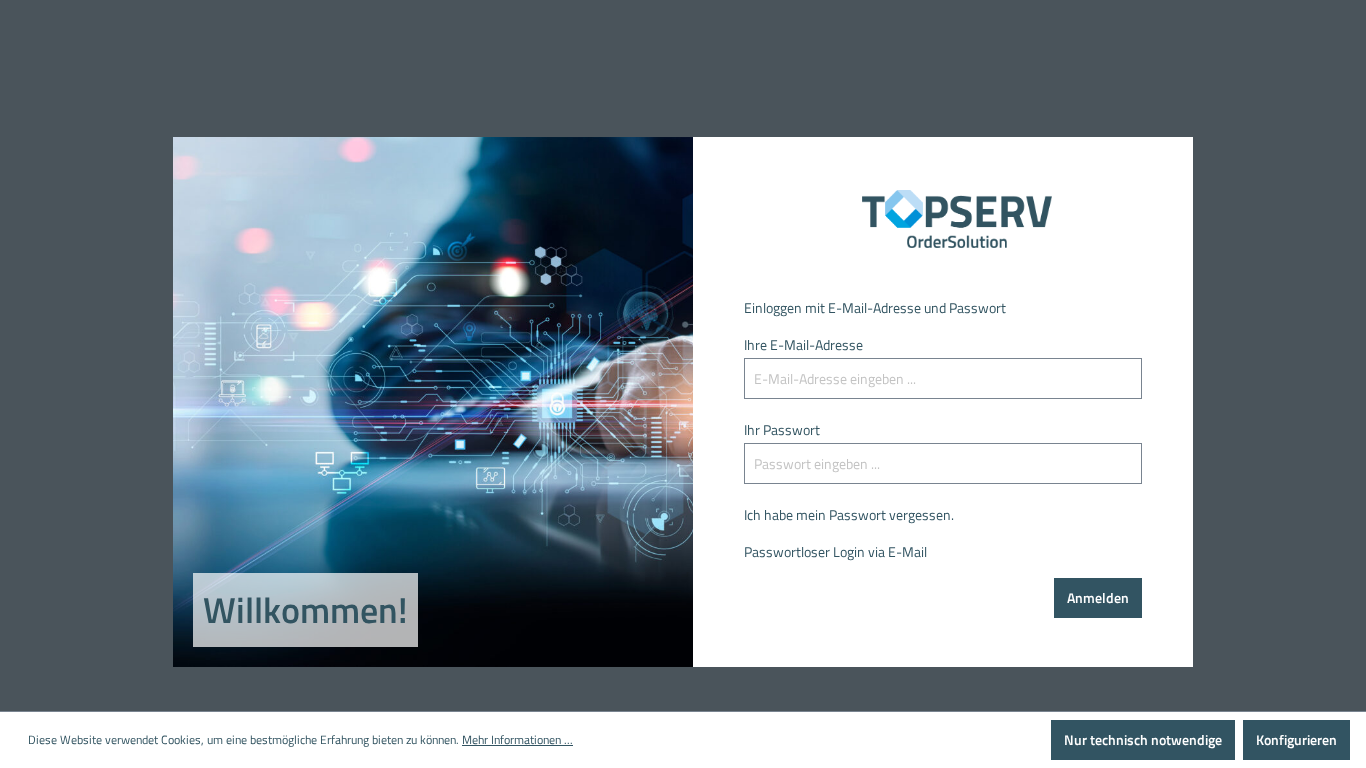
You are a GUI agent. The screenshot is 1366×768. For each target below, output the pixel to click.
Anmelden (1098, 597)
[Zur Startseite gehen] (943, 219)
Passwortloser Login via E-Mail (835, 551)
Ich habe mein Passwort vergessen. (849, 514)
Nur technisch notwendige (1143, 739)
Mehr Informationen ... (517, 740)
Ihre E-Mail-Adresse (803, 344)
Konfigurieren (1296, 739)
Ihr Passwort (782, 429)
